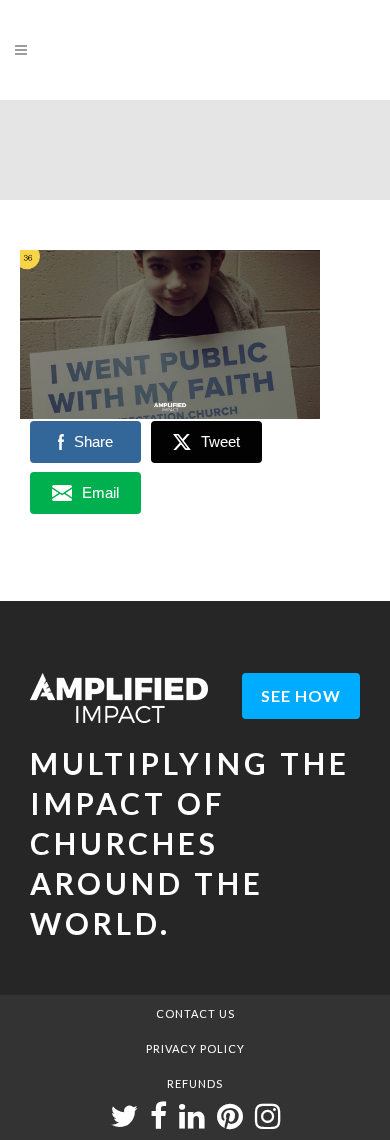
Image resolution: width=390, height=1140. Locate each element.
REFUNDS (195, 1083)
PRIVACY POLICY (195, 1048)
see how (301, 695)
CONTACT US (195, 1013)
